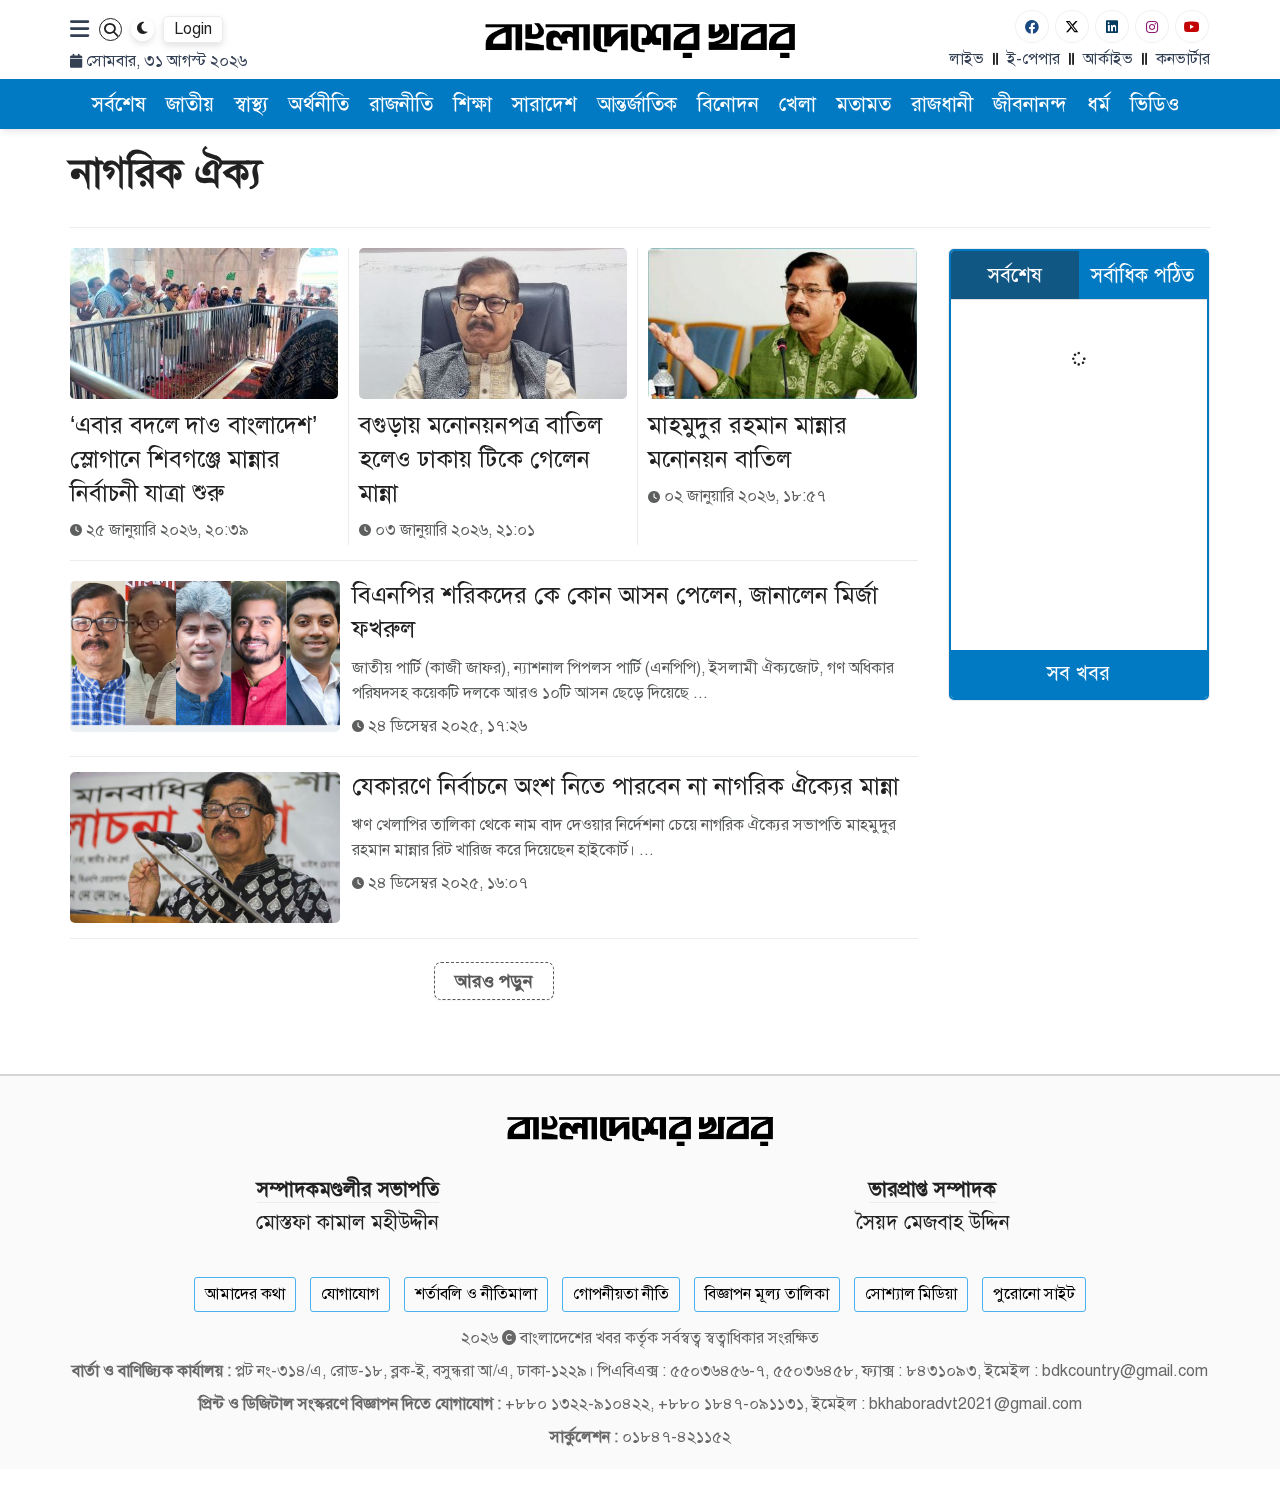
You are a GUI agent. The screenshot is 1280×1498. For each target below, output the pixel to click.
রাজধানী (942, 104)
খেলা (797, 104)
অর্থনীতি (318, 104)
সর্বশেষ (119, 104)
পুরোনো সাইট (1034, 1294)
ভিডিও (1155, 104)
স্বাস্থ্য (251, 104)
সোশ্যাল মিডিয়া (911, 1294)
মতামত (863, 104)
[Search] (110, 29)
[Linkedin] (1112, 26)
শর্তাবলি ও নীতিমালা (476, 1294)
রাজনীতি (401, 104)
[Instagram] (1152, 26)
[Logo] (640, 39)
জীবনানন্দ (1030, 104)
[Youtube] (1192, 26)
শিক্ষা (472, 104)
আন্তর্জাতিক (637, 104)
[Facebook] (1032, 26)
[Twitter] (1072, 26)
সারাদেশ (544, 104)
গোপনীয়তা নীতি (621, 1294)
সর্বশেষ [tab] (1015, 275)
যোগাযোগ (350, 1294)
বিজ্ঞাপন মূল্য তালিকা (767, 1294)
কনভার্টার (1183, 59)
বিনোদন (728, 104)
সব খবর (1078, 673)
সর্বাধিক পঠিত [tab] (1142, 275)
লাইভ (966, 59)
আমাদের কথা (245, 1294)
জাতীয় (190, 104)
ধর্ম (1098, 104)
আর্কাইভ (1108, 59)
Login (193, 29)
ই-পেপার (1033, 59)
